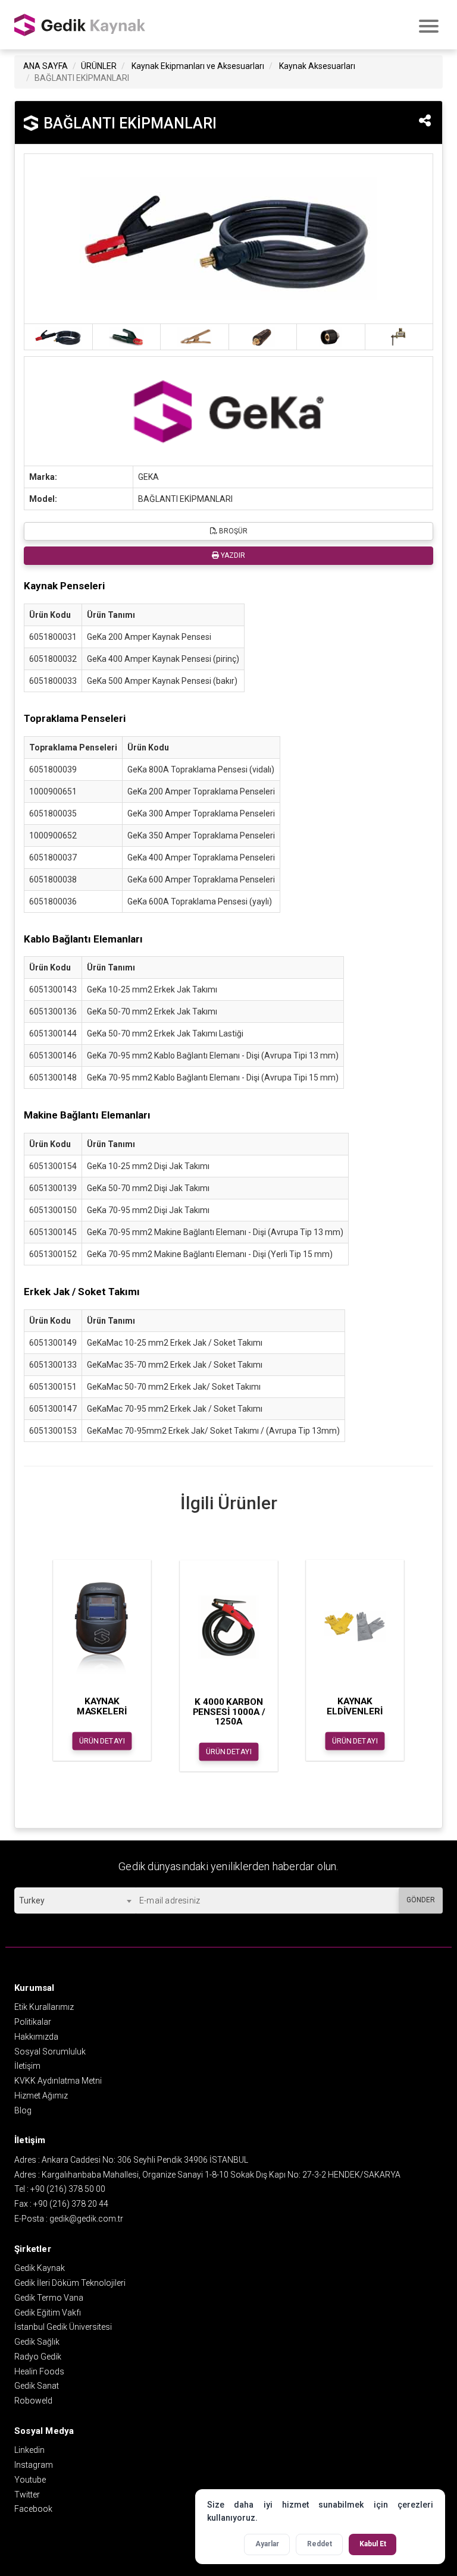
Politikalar (33, 2022)
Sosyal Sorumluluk (50, 2052)
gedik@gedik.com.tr (86, 2219)
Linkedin (29, 2450)
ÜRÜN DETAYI (102, 1741)
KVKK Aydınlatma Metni (58, 2081)
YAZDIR (232, 555)
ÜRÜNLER (99, 66)
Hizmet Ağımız (41, 2096)
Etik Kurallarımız (44, 2007)
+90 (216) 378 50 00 (68, 2189)
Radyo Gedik (38, 2357)
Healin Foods (39, 2371)
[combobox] (75, 1900)
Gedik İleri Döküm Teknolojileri (70, 2283)
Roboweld (33, 2401)
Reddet (320, 2544)
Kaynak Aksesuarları (317, 66)
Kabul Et (373, 2544)
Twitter (27, 2495)
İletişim (27, 2066)
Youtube (30, 2480)
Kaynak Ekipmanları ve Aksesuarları (198, 66)
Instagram (34, 2465)
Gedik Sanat (37, 2386)
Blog (23, 2110)
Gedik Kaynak (40, 2268)
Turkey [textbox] (32, 1900)
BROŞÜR (232, 531)
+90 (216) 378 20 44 (71, 2204)
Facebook (33, 2509)
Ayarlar (267, 2544)
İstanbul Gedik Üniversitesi (63, 2327)
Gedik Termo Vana (49, 2298)
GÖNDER (421, 1900)
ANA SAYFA (46, 66)
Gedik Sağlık (37, 2342)
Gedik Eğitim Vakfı (48, 2313)
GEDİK (80, 25)
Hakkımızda (36, 2037)
